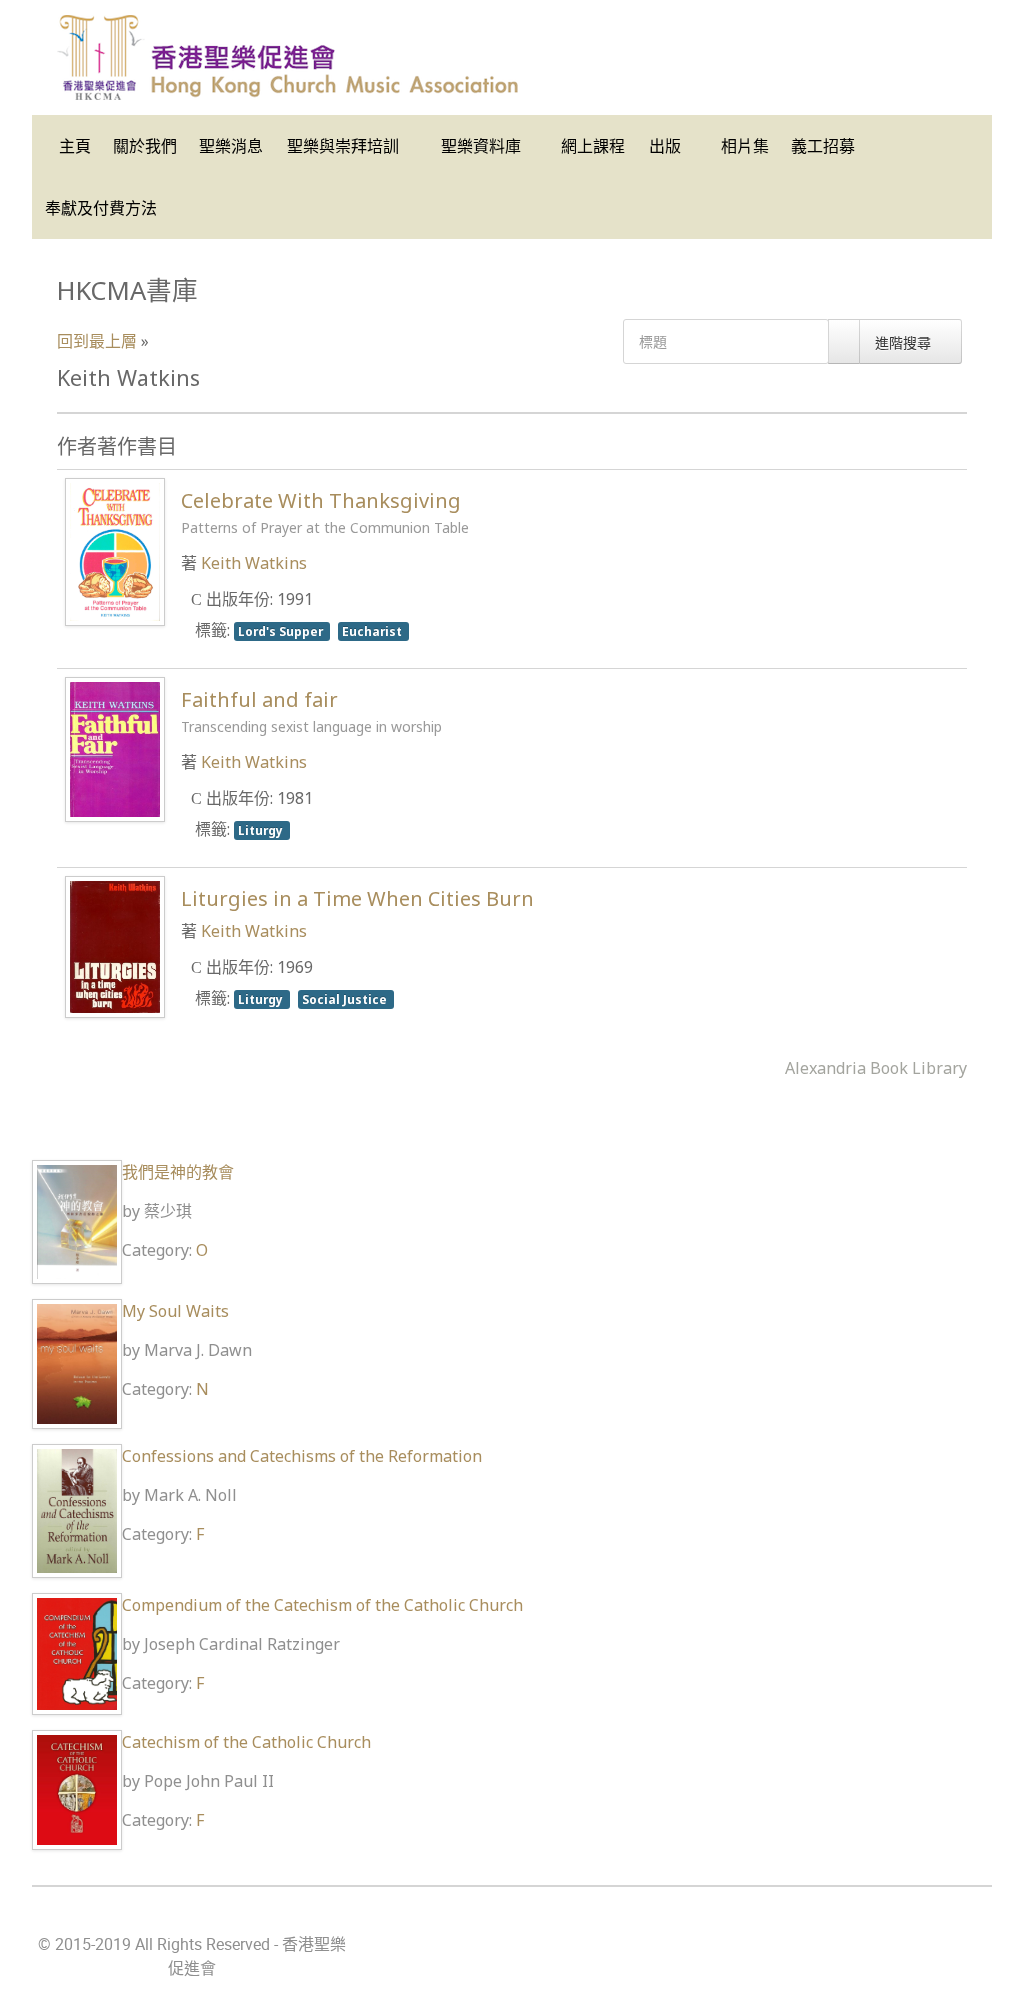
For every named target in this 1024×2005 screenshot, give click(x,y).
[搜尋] (844, 341)
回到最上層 (97, 341)
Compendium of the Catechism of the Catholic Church (322, 1605)
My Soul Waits (175, 1311)
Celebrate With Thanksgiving (325, 512)
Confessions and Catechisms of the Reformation (302, 1456)
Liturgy (262, 830)
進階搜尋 (905, 342)
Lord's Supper (282, 631)
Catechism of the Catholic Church (246, 1742)
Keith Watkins (254, 563)
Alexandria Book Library (876, 1068)
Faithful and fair (311, 711)
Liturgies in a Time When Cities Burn (357, 898)
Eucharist (373, 631)
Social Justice (346, 999)
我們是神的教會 (178, 1172)
